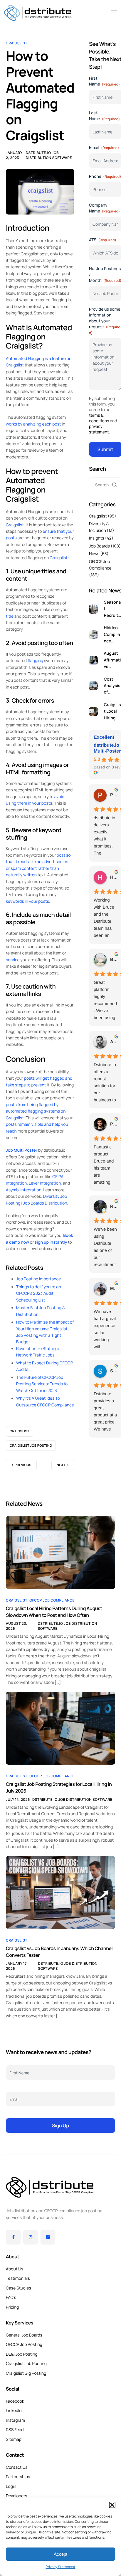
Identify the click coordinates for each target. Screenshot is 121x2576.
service (13, 960)
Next (61, 1465)
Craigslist (17, 43)
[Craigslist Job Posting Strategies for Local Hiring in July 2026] (60, 1728)
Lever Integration (45, 1183)
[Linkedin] (48, 2237)
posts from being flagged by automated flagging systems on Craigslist (36, 1111)
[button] (112, 2505)
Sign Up (60, 2126)
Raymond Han (114, 1206)
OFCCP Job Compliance (52, 1600)
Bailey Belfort (114, 960)
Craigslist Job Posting (31, 1446)
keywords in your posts (27, 901)
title (10, 616)
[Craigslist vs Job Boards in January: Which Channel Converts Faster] (60, 1892)
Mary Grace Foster (114, 1289)
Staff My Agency (114, 1371)
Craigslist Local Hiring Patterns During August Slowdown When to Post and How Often (54, 1612)
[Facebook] (13, 2237)
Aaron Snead (114, 1042)
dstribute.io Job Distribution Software (49, 155)
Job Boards (99, 546)
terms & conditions (99, 418)
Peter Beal (114, 795)
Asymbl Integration (24, 1190)
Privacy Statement (60, 2567)
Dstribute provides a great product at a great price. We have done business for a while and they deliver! (105, 1412)
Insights (97, 538)
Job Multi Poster (22, 1150)
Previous (23, 1465)
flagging (35, 661)
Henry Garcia (114, 877)
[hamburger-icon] (114, 13)
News (94, 554)
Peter (114, 1124)
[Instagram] (31, 2237)
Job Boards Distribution (45, 1203)
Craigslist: (59, 558)
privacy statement (99, 429)
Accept (60, 2554)
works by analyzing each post (33, 424)
